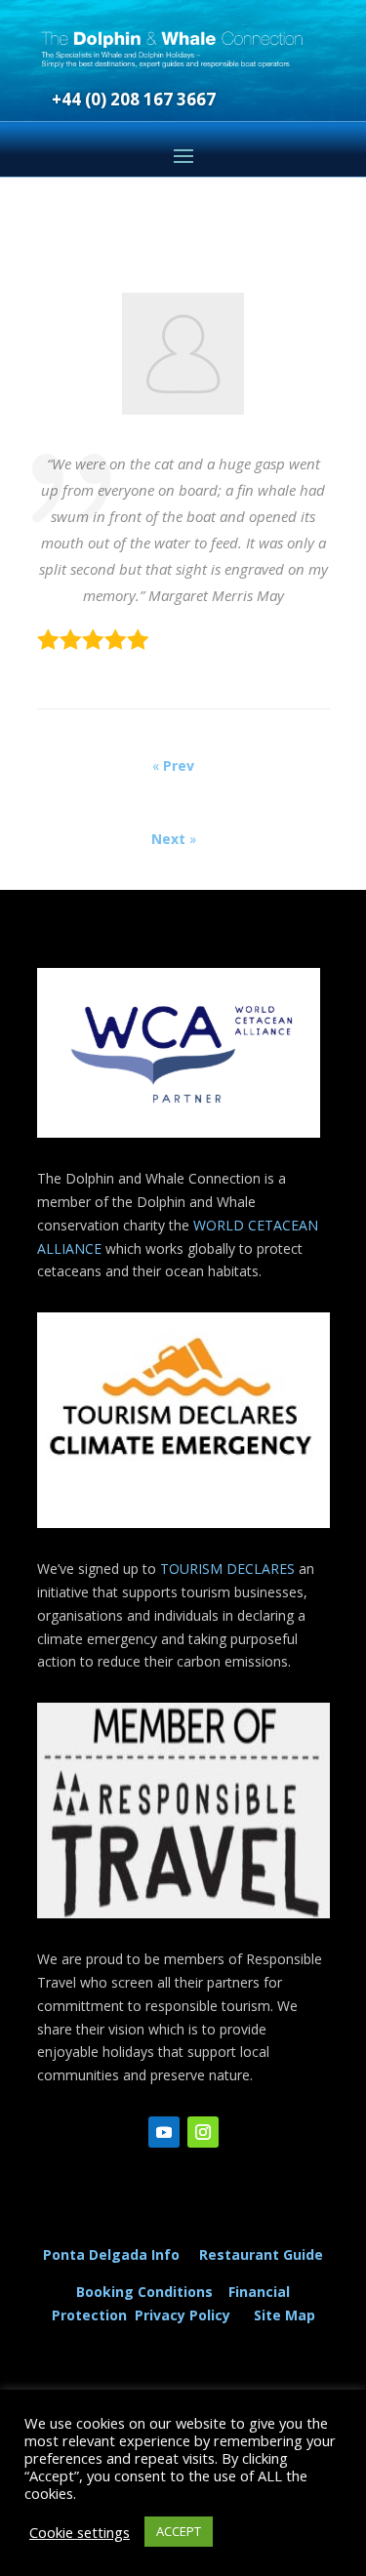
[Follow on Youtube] (164, 2132)
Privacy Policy (186, 2315)
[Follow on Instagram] (203, 2132)
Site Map (285, 2315)
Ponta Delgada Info (111, 2254)
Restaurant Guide (261, 2254)
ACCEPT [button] (179, 2531)
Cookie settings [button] (80, 2532)
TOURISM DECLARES (227, 1569)
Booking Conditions (144, 2292)
